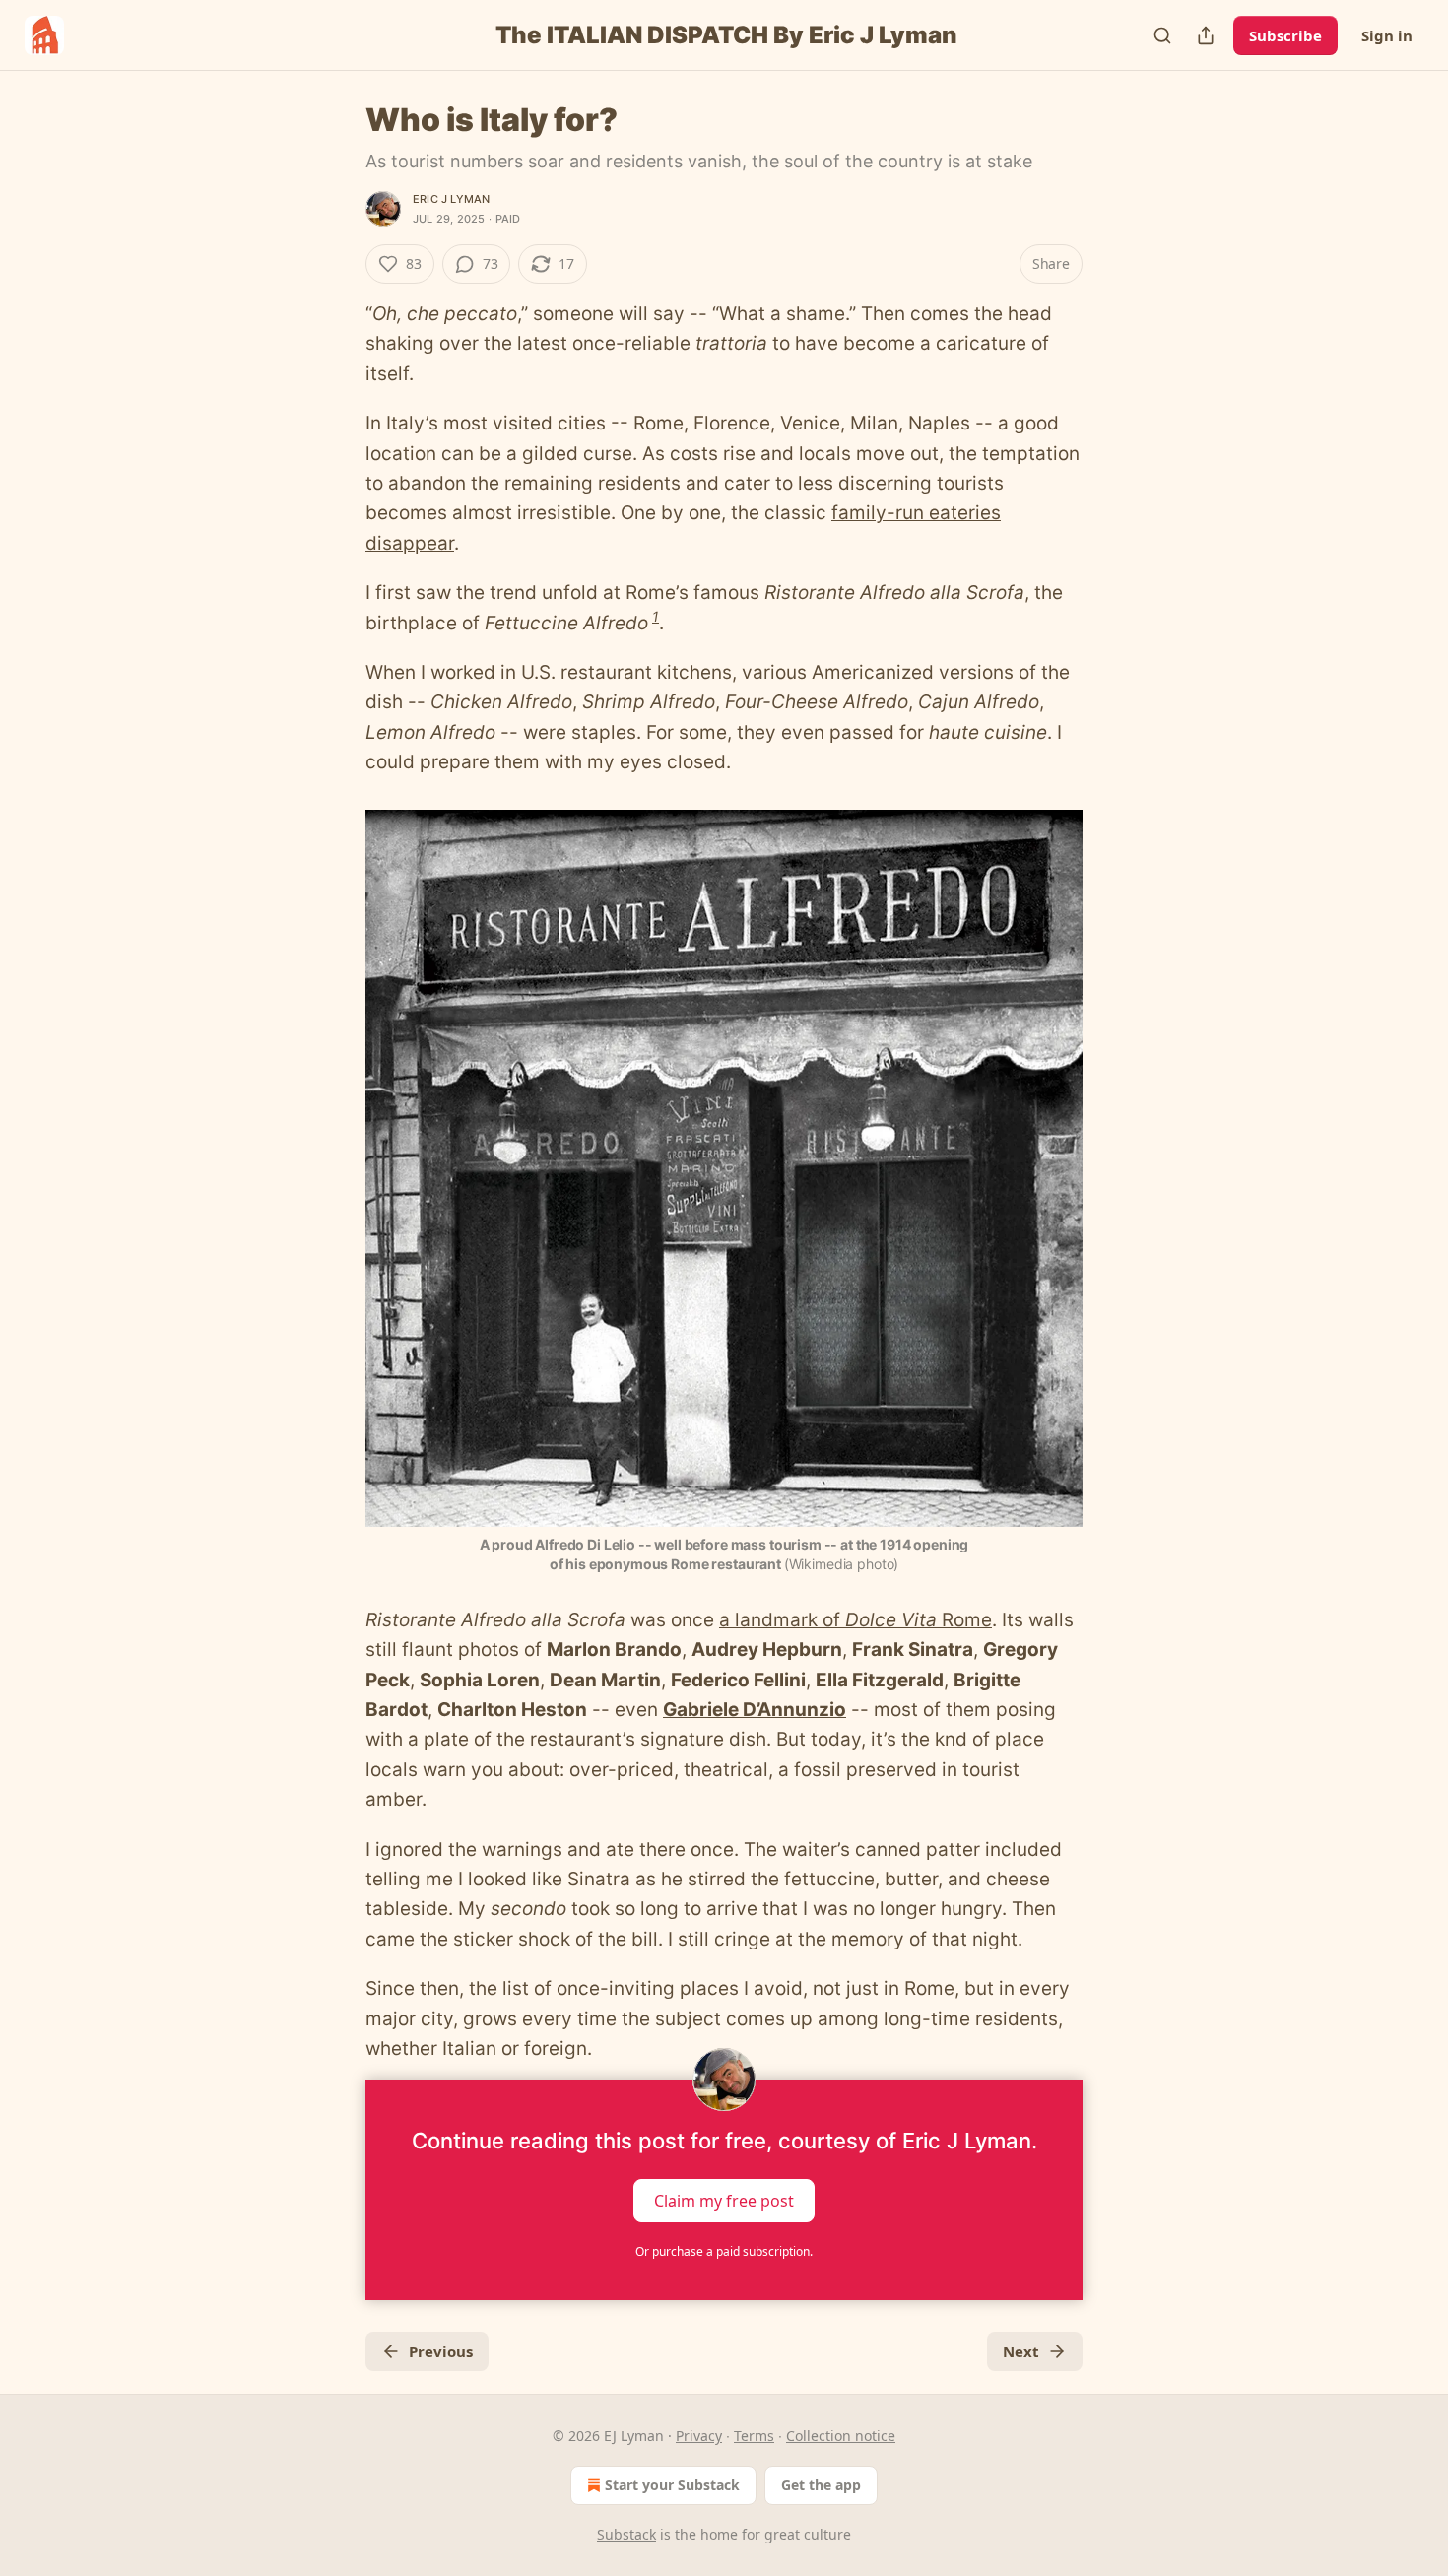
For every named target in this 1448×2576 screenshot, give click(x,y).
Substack (626, 2534)
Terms (754, 2436)
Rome (964, 1620)
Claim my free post (724, 2201)
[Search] (1162, 35)
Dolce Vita (891, 1620)
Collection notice (841, 2436)
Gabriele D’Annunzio (755, 1710)
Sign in (1387, 35)
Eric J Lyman (451, 199)
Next (1021, 2351)
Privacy (699, 2436)
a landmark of (782, 1620)
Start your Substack (672, 2485)
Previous (441, 2351)
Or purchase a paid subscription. (724, 2251)
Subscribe (1285, 35)
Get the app (821, 2485)
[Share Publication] (1206, 35)
